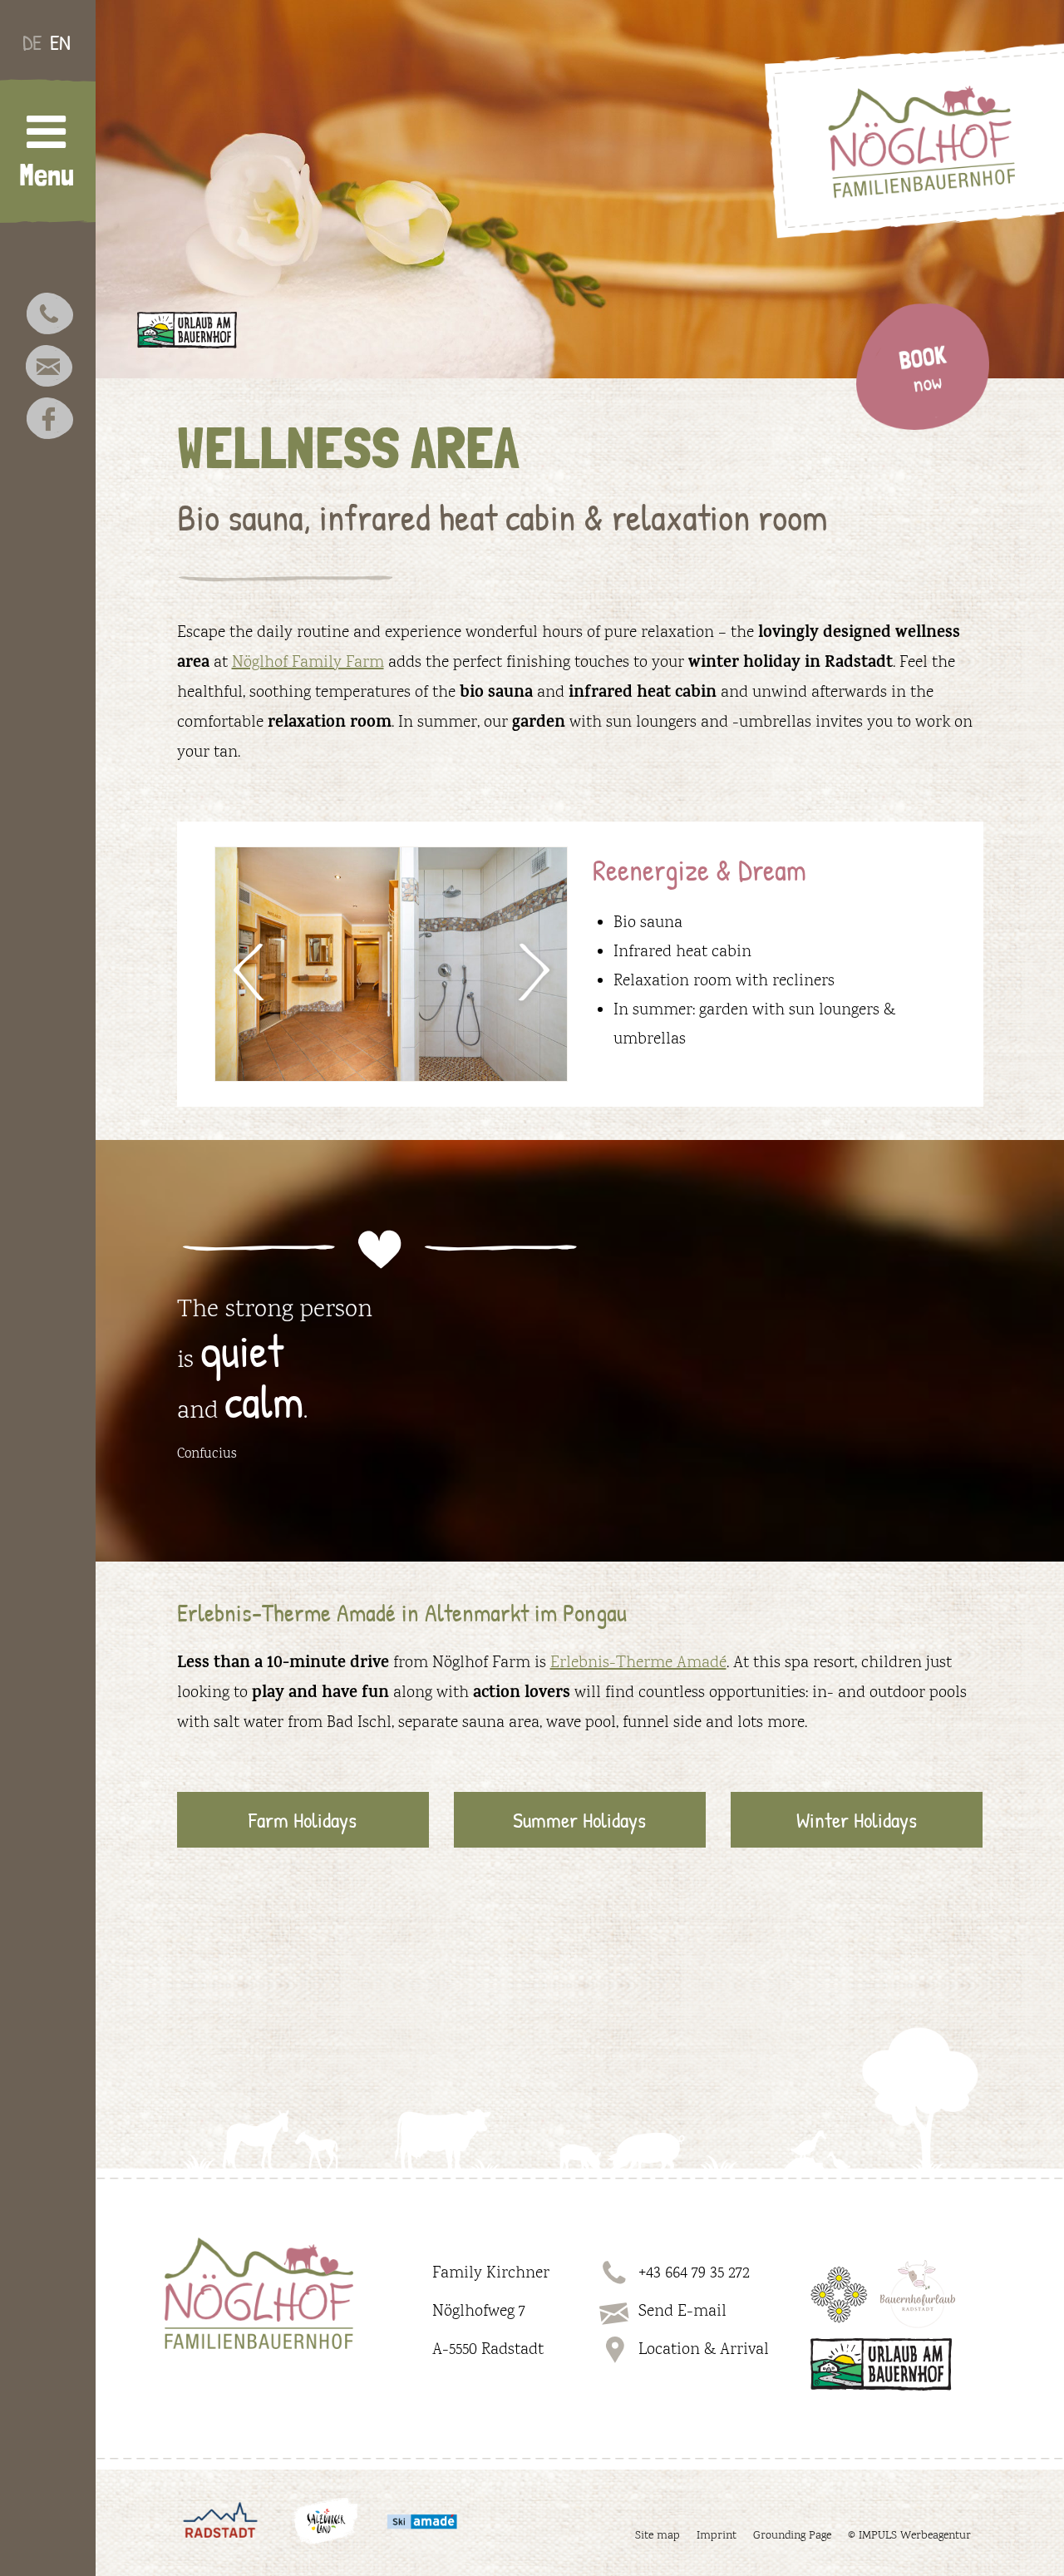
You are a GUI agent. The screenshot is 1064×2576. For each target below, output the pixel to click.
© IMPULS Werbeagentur (909, 2536)
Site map (658, 2536)
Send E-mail (682, 2312)
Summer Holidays (579, 1820)
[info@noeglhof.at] (49, 369)
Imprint (717, 2536)
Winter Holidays (857, 1820)
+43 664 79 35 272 (694, 2273)
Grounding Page (792, 2536)
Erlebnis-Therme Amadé (638, 1663)
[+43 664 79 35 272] (49, 317)
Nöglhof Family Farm (308, 663)
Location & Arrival (704, 2350)
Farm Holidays (303, 1820)
